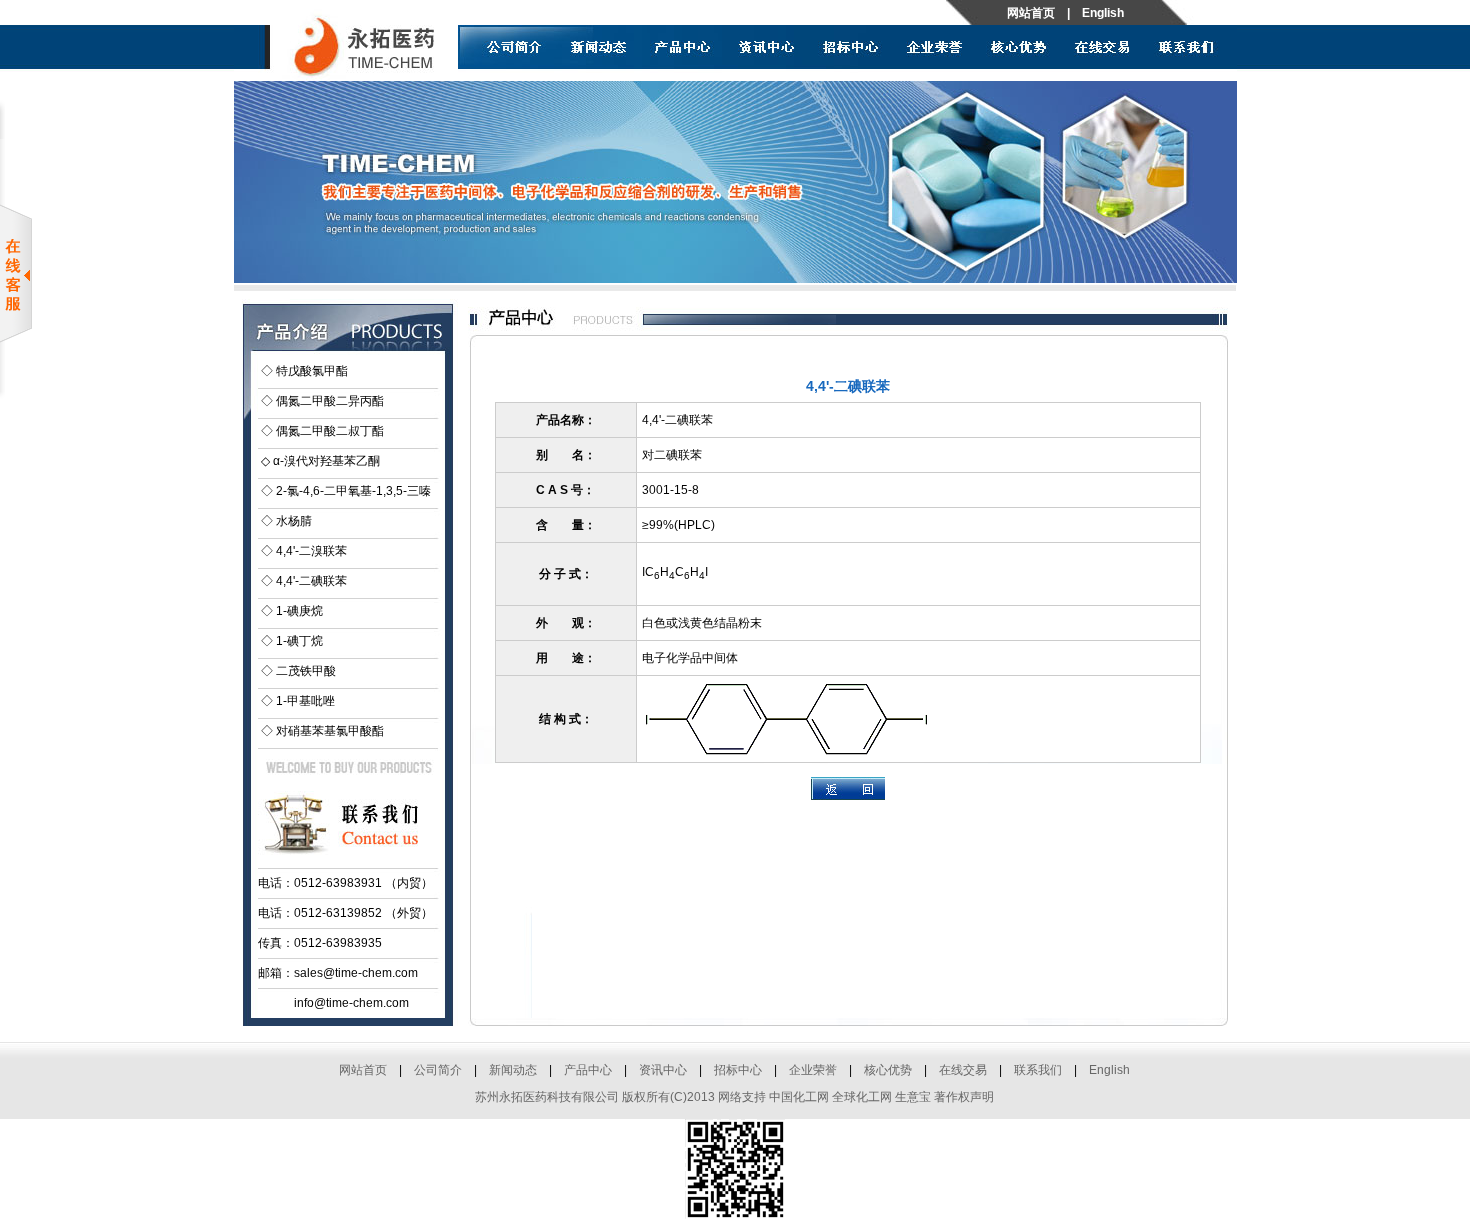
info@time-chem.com (351, 1003)
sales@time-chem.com (356, 973)
